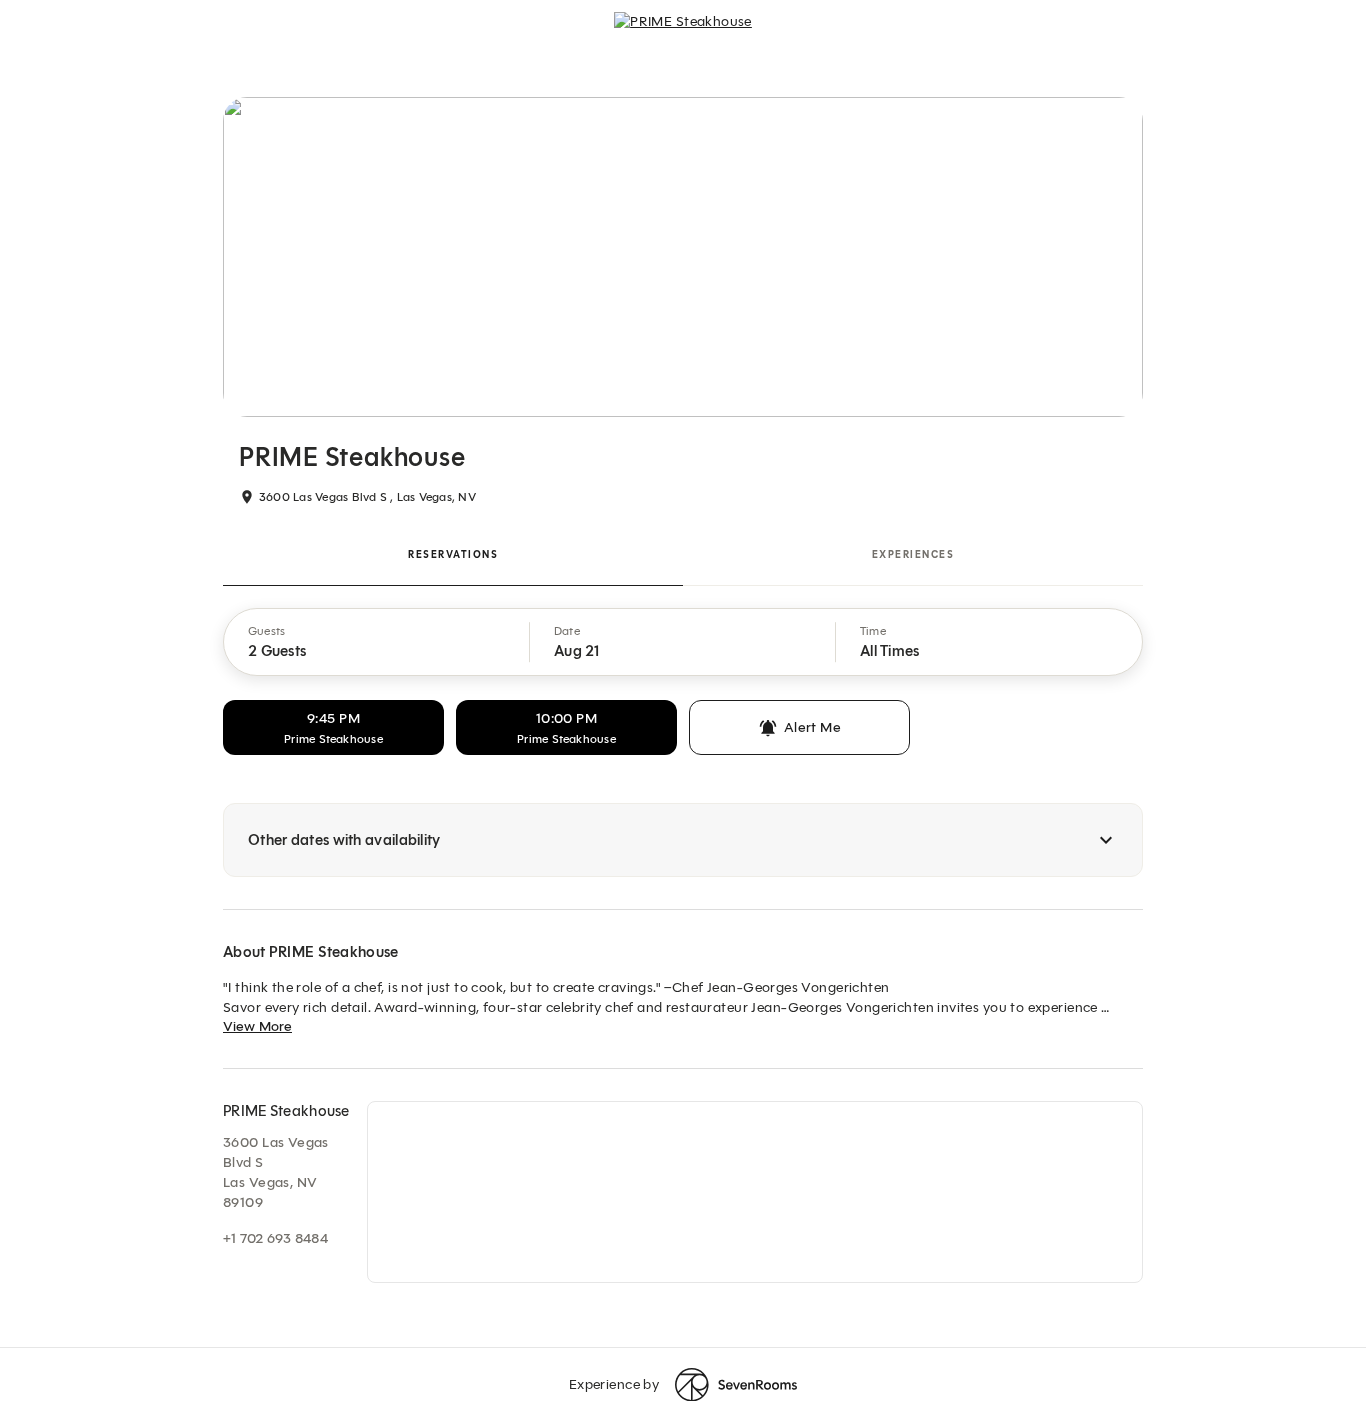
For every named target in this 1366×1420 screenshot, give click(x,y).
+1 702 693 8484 (275, 1238)
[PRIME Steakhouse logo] (683, 36)
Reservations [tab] (453, 554)
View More (257, 1026)
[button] (377, 642)
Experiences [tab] (913, 554)
